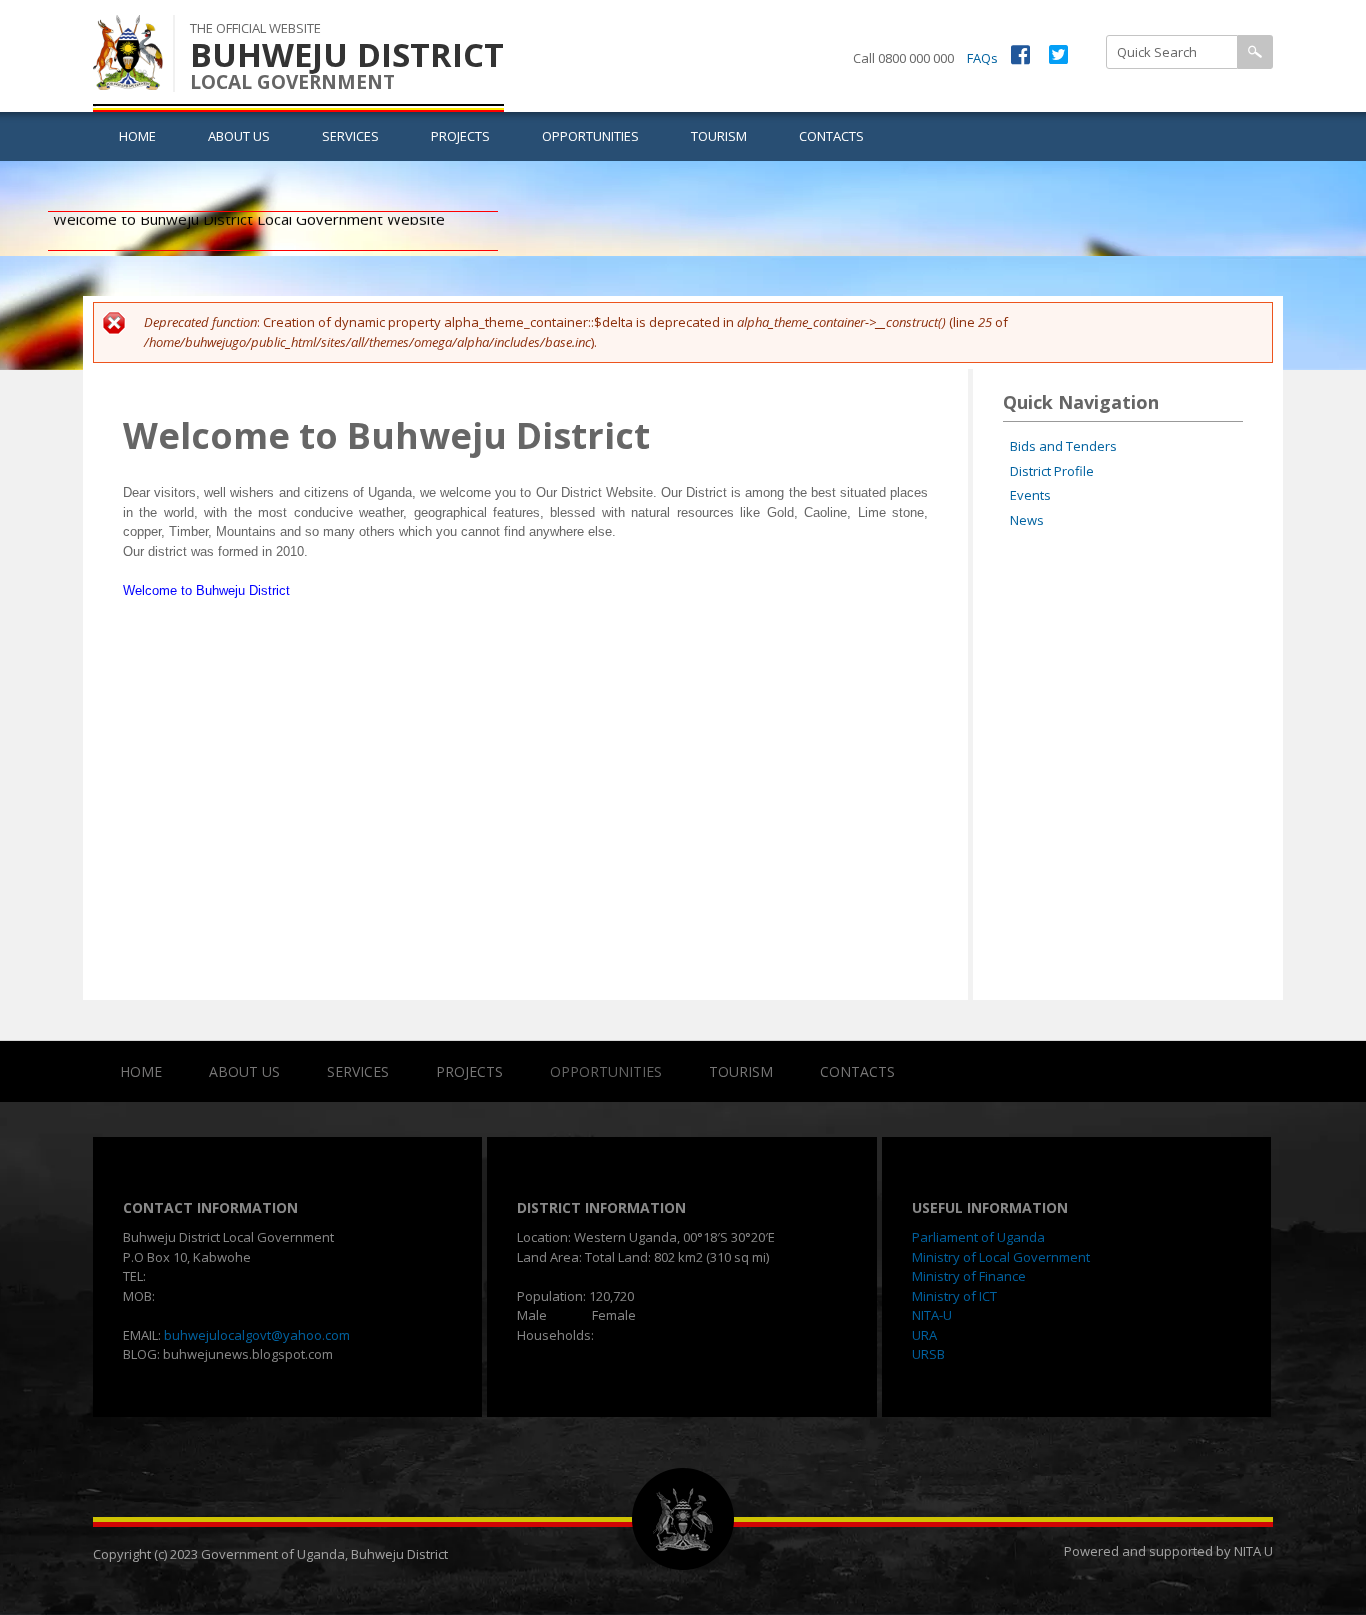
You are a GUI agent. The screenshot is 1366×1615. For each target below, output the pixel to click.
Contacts (831, 136)
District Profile (1052, 471)
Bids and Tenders (1063, 446)
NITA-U (932, 1315)
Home (137, 136)
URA (924, 1335)
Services (350, 136)
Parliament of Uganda (978, 1237)
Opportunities (590, 136)
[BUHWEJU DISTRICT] (128, 79)
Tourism (719, 136)
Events (1030, 495)
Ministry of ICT (954, 1296)
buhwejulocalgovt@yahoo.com (257, 1335)
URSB (928, 1354)
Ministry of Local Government (1001, 1257)
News (1027, 520)
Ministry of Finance (969, 1276)
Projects (460, 136)
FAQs (982, 58)
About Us (239, 136)
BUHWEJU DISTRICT (347, 54)
